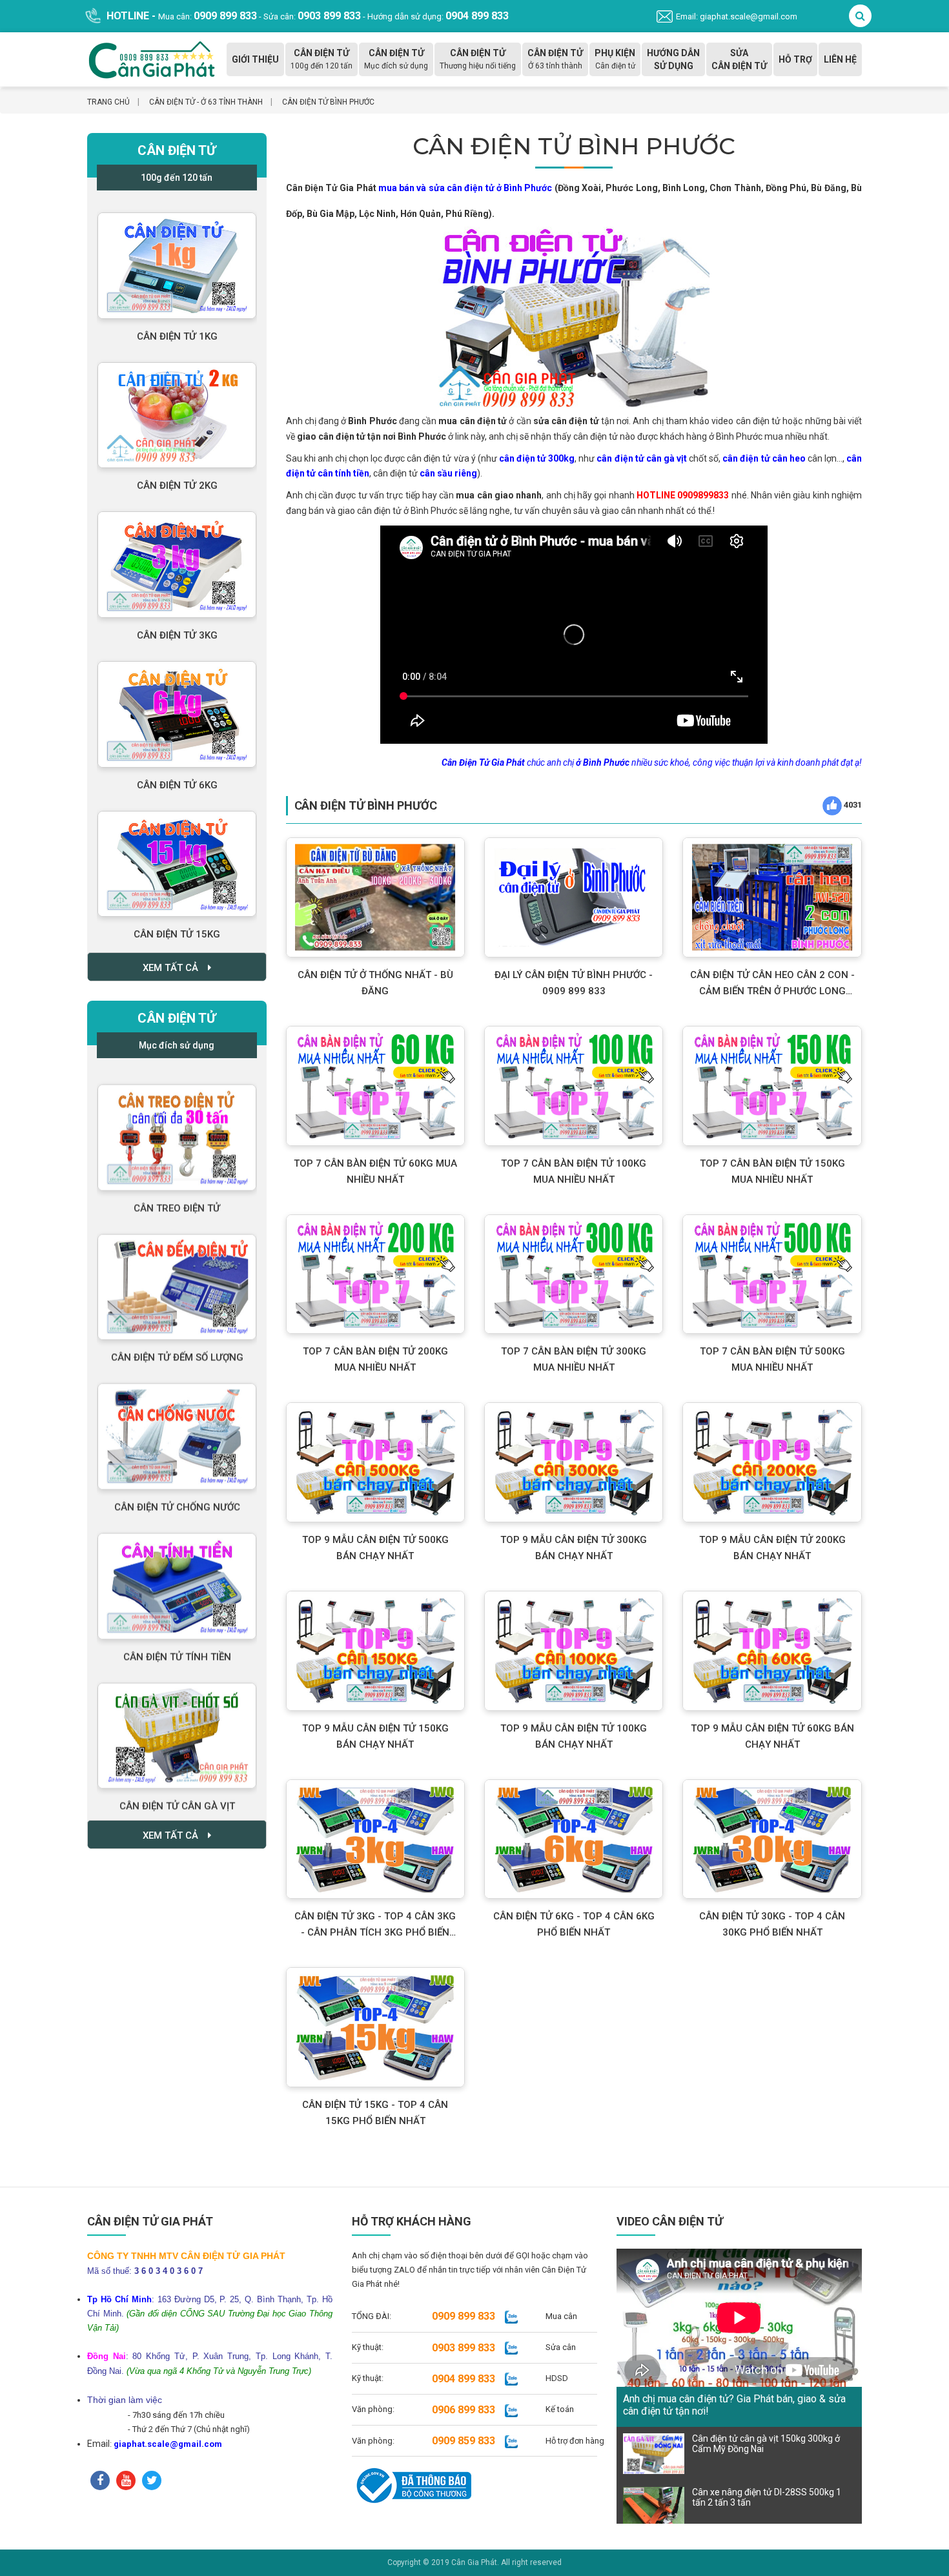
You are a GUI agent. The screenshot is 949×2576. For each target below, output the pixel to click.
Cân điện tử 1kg (177, 329)
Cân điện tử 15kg (177, 927)
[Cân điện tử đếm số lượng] (177, 1276)
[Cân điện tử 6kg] (177, 707)
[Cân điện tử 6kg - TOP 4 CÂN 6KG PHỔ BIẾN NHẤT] (574, 1839)
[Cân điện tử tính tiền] (177, 1575)
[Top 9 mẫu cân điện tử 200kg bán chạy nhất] (772, 1462)
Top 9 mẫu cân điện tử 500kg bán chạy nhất (375, 1548)
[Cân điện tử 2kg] (177, 408)
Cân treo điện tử (177, 1197)
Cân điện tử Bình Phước (328, 102)
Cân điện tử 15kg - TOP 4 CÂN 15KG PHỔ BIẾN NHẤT (375, 2113)
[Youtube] (126, 2480)
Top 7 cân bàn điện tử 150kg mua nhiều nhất (772, 1171)
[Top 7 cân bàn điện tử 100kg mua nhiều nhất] (574, 1086)
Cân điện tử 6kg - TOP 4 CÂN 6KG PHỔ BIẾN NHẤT (574, 1924)
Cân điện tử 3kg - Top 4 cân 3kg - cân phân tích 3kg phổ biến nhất (375, 1926)
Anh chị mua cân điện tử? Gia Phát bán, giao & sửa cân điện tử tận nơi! (734, 2405)
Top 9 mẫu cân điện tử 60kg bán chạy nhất (772, 1736)
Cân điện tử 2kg (177, 478)
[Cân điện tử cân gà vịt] (177, 1725)
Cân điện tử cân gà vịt (177, 1795)
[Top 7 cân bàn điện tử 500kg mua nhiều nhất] (772, 1274)
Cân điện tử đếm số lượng (177, 1346)
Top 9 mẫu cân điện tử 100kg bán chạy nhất (574, 1736)
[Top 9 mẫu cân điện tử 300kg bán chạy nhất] (574, 1462)
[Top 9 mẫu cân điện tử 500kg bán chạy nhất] (375, 1462)
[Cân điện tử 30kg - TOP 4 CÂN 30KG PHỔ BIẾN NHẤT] (772, 1839)
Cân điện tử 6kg (177, 778)
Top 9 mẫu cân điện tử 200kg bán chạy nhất (772, 1548)
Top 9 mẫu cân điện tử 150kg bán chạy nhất (375, 1736)
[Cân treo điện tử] (177, 1126)
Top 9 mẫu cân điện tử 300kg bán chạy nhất (574, 1548)
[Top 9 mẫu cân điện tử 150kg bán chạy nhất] (375, 1651)
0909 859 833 (464, 2441)
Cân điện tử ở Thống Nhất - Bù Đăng (375, 983)
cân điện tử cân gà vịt (642, 458)
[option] (177, 276)
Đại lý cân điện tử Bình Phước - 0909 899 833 (574, 983)
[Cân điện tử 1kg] (177, 259)
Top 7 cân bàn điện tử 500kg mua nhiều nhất (772, 1359)
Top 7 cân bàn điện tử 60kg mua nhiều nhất (375, 1171)
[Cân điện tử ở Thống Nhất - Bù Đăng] (375, 897)
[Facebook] (100, 2480)
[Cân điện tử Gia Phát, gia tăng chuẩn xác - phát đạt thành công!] (152, 58)
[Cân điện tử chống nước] (177, 1425)
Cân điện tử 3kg (177, 628)
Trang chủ (108, 102)
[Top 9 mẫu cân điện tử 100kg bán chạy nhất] (574, 1651)
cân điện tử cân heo (764, 458)
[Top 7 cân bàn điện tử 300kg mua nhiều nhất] (574, 1274)
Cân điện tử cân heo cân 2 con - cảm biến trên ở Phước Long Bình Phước (772, 984)
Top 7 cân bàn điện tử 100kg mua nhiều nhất (574, 1171)
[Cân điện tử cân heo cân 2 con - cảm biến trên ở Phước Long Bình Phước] (772, 897)
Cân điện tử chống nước (177, 1496)
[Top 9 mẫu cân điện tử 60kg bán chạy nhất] (772, 1651)
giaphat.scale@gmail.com (168, 2444)
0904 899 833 (464, 2379)
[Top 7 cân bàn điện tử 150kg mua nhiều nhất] (772, 1086)
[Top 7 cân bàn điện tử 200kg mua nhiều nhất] (375, 1274)
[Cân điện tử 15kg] (177, 857)
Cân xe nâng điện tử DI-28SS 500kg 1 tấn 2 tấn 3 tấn (767, 2497)
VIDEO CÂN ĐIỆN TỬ (670, 2221)
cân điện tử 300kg (537, 458)
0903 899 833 (464, 2348)
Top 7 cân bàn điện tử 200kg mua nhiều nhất (375, 1359)
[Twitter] (152, 2480)
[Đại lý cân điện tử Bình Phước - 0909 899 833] (574, 897)
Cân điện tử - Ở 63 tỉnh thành (206, 102)
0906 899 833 (464, 2410)
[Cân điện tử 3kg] (177, 557)
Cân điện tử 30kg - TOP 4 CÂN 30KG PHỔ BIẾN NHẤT (772, 1924)
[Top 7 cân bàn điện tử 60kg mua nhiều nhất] (375, 1086)
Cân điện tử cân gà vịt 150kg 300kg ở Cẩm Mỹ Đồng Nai (766, 2444)
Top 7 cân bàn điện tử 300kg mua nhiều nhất (574, 1359)
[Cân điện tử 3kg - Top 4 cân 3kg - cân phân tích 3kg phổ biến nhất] (375, 1839)
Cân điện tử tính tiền (177, 1646)
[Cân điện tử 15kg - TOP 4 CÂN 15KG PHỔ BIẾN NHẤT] (375, 2027)
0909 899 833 (464, 2316)
